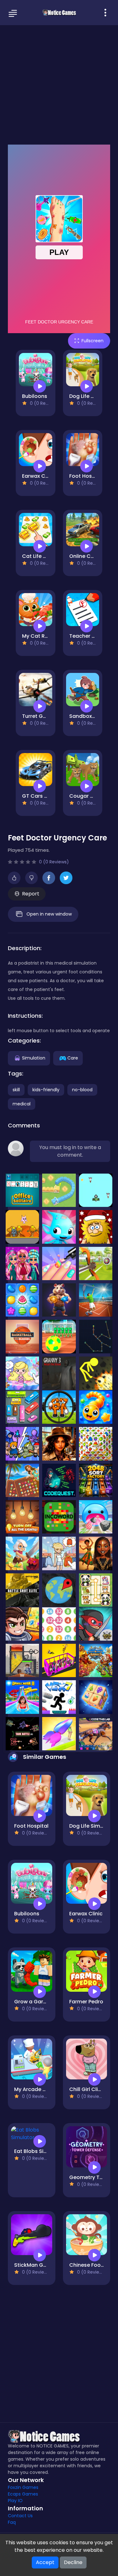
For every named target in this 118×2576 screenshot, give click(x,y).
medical (22, 1104)
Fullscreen (93, 341)
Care (73, 1058)
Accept (45, 2562)
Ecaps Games (23, 2494)
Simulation (34, 1058)
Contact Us (20, 2516)
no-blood (82, 1090)
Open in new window (49, 914)
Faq (12, 2522)
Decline (73, 2562)
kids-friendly (46, 1090)
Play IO (15, 2501)
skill (16, 1090)
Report (31, 894)
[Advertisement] (59, 84)
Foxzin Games (23, 2487)
